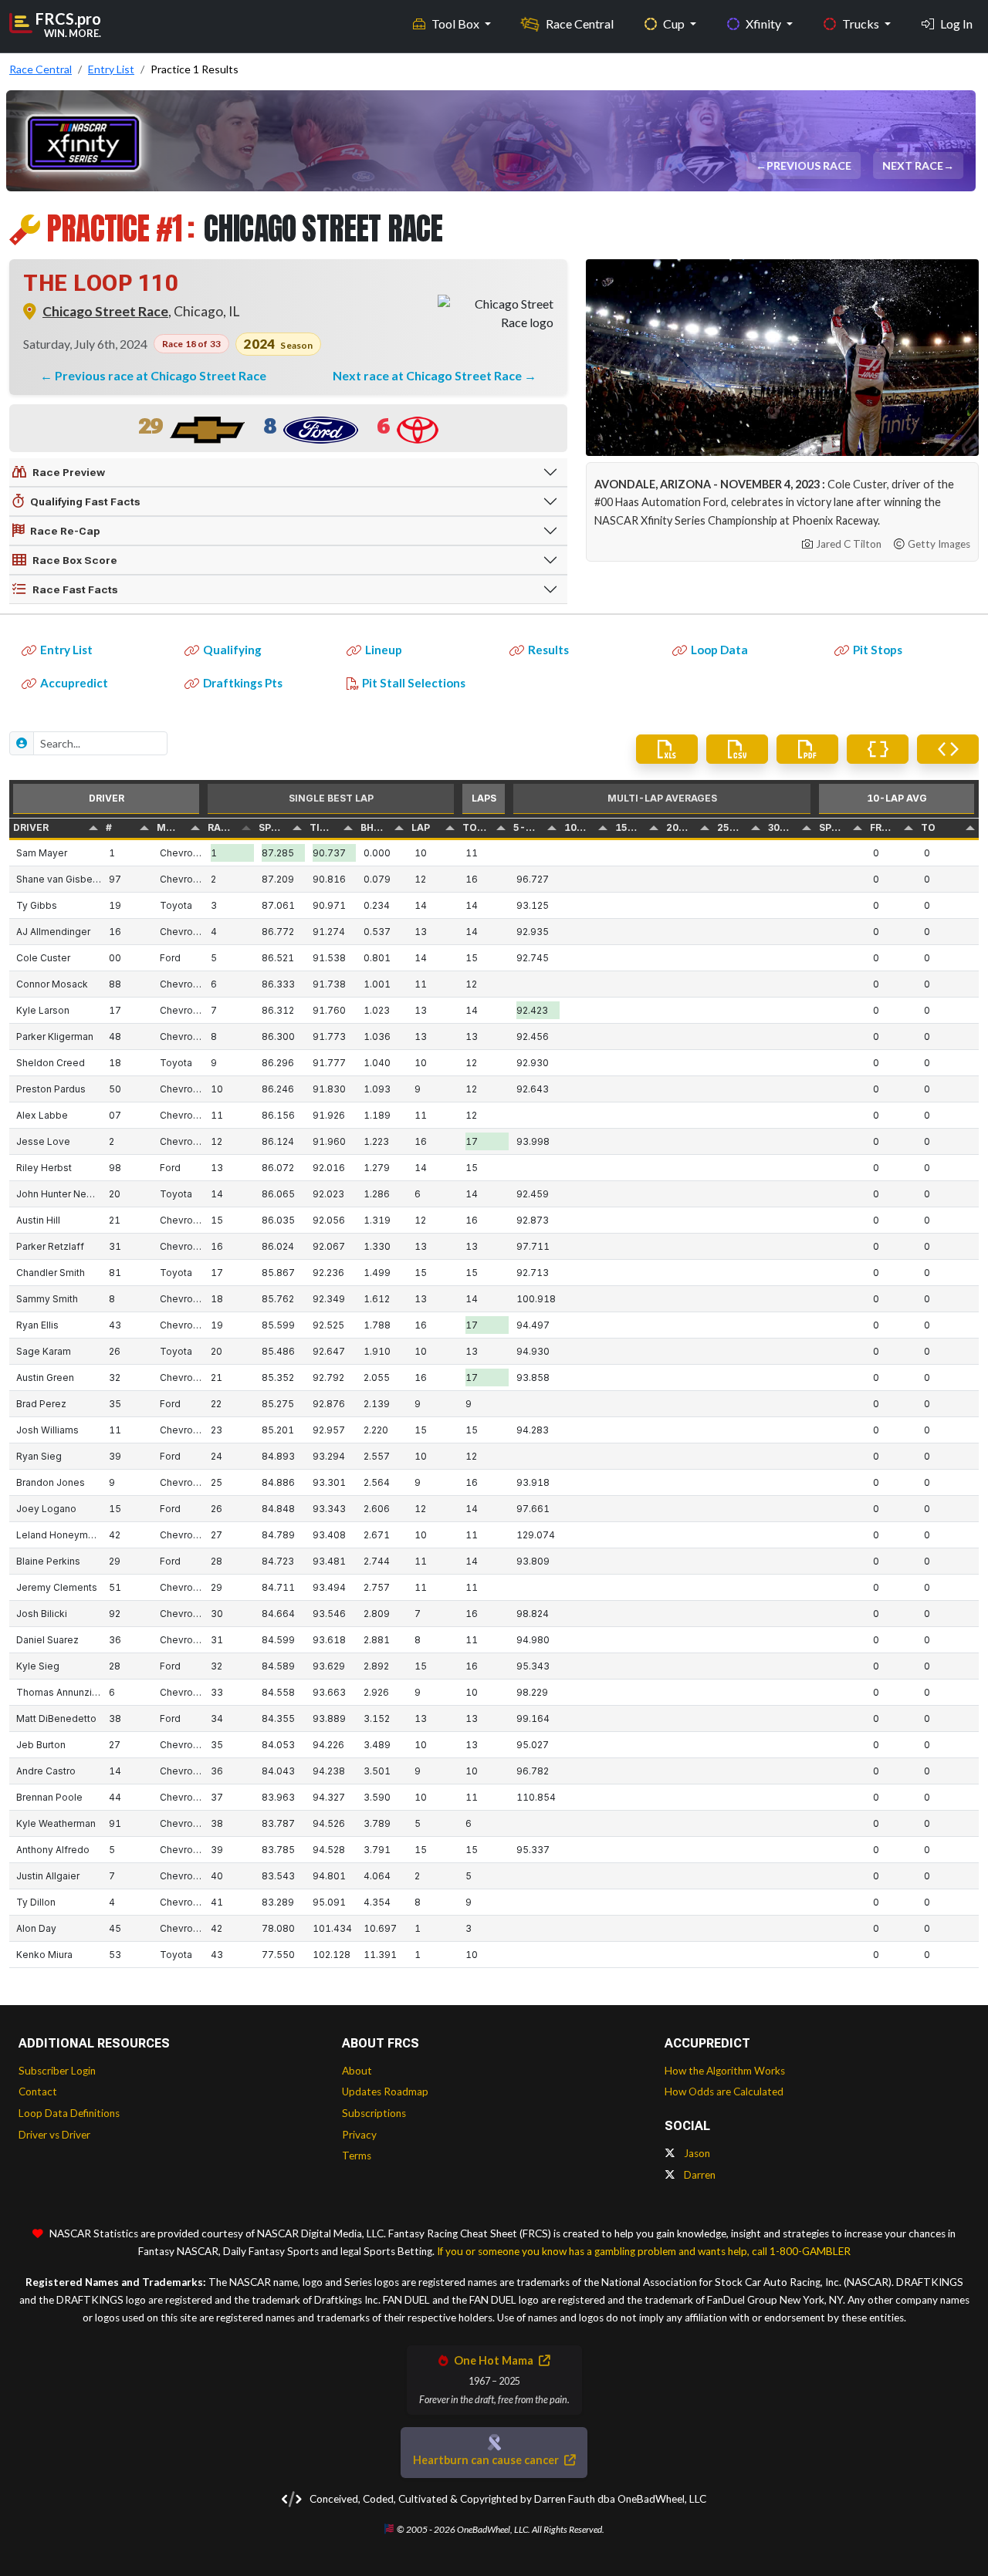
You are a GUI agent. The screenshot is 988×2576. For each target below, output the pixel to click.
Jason (696, 2153)
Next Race (914, 165)
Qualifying (232, 650)
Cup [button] (675, 24)
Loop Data (719, 650)
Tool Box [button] (457, 24)
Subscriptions (374, 2113)
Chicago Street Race (105, 311)
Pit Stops (878, 650)
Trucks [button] (862, 24)
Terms (357, 2156)
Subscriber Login (57, 2071)
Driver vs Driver (54, 2135)
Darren (699, 2175)
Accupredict (74, 683)
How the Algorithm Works (725, 2071)
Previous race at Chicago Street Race (161, 375)
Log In (956, 24)
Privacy (359, 2135)
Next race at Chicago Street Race (428, 375)
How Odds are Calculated (724, 2092)
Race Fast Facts (75, 589)
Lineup (384, 650)
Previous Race (810, 165)
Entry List (66, 650)
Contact (38, 2092)
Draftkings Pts (243, 683)
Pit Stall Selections (414, 683)
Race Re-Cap (65, 531)
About (357, 2071)
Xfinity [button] (765, 24)
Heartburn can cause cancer (487, 2460)
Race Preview (69, 472)
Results (548, 650)
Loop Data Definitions (69, 2113)
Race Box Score (75, 560)
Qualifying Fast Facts (85, 501)
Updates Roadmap (385, 2092)
